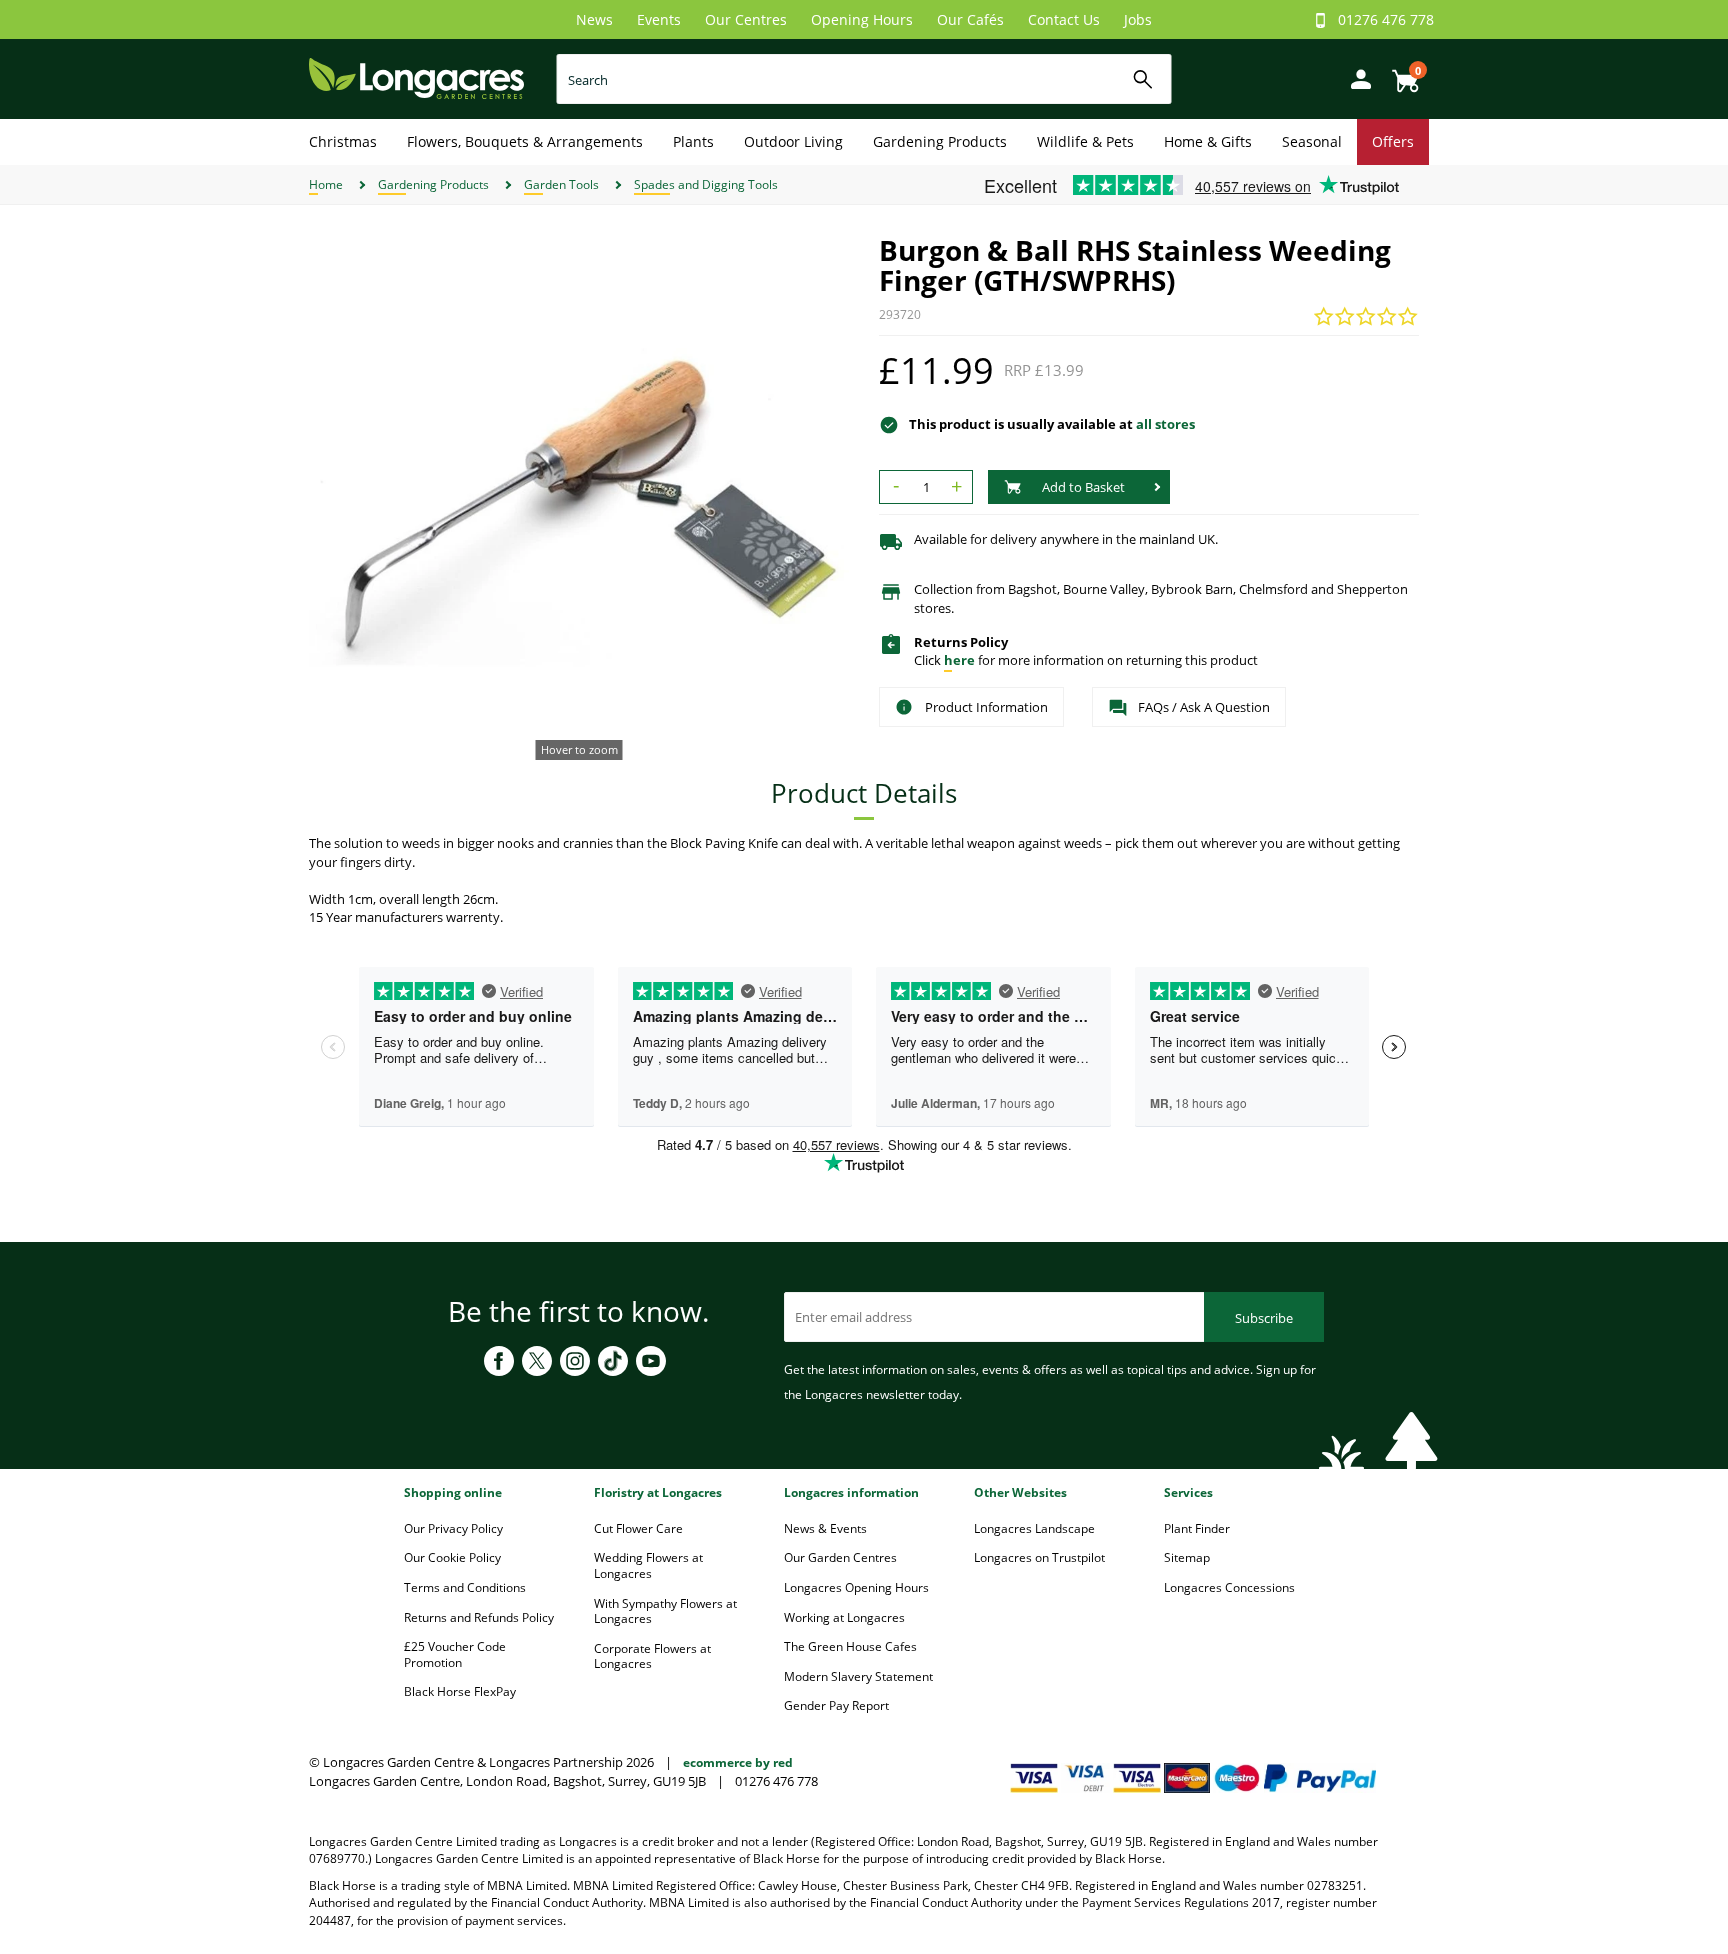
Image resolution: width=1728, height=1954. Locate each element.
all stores (1165, 424)
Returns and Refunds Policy (479, 1617)
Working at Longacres (844, 1617)
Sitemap (1187, 1557)
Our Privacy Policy (453, 1528)
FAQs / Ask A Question (1204, 707)
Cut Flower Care (638, 1528)
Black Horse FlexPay (460, 1691)
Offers (1393, 141)
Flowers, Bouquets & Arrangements (525, 141)
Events (659, 19)
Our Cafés (970, 19)
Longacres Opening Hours (856, 1587)
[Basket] (1400, 73)
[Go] (1143, 79)
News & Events (825, 1528)
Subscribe (1264, 1318)
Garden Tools (561, 184)
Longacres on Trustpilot (1039, 1557)
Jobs (1138, 19)
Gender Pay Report (836, 1705)
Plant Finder (1197, 1528)
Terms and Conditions (465, 1587)
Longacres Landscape (1034, 1528)
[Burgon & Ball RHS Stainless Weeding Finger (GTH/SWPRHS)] (579, 505)
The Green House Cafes (850, 1646)
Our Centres (746, 19)
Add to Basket (1083, 487)
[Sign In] (1356, 77)
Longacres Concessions (1229, 1587)
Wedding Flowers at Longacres (648, 1565)
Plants (693, 141)
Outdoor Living (793, 141)
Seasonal (1312, 141)
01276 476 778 (1386, 19)
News (594, 19)
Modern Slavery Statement (858, 1676)
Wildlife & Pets (1085, 141)
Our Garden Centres (840, 1557)
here (959, 660)
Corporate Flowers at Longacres (652, 1656)
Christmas (343, 141)
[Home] (416, 77)
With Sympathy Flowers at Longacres (665, 1611)
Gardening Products (940, 141)
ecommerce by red (738, 1762)
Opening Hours (862, 19)
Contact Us (1064, 19)
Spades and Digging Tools (706, 184)
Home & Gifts (1208, 141)
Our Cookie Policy (452, 1557)
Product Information (986, 707)
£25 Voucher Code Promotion (455, 1654)
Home (326, 184)
